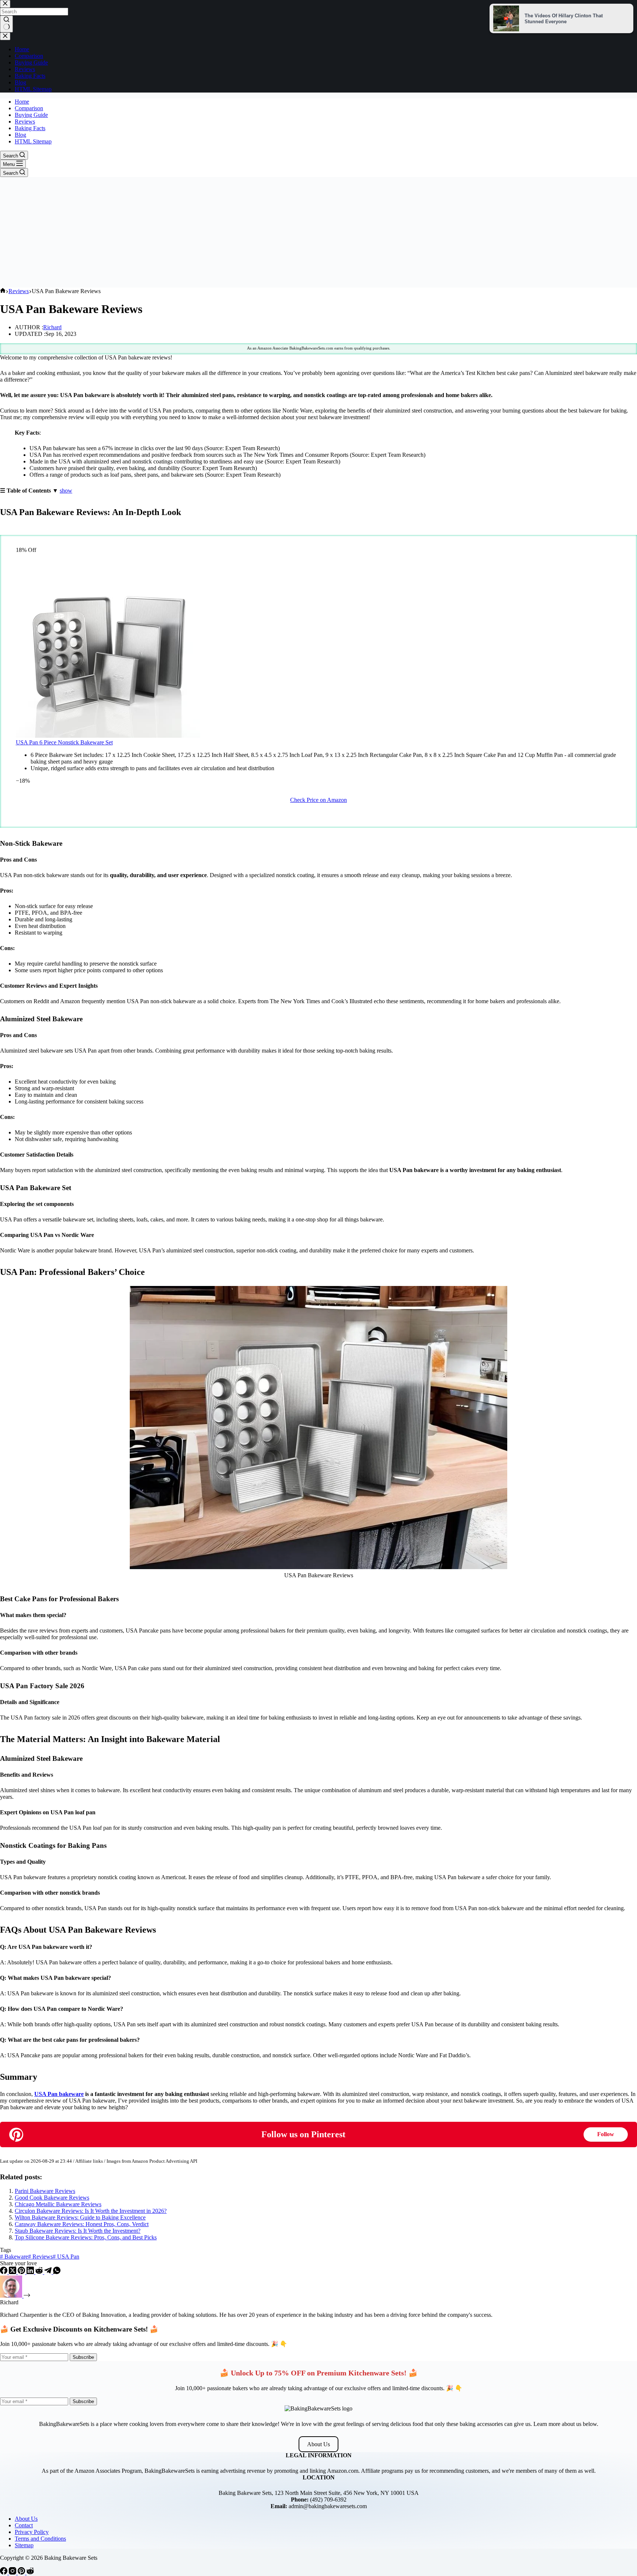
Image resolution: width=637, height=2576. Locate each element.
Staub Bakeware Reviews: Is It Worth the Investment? (78, 2231)
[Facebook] (4, 2272)
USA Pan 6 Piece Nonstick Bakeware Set (64, 742)
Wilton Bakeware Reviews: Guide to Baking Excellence (80, 2217)
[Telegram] (49, 2272)
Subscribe (83, 2357)
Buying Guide (31, 115)
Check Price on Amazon (318, 800)
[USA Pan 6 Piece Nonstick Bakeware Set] (108, 736)
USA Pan (66, 2257)
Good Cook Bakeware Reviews (52, 2198)
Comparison (29, 108)
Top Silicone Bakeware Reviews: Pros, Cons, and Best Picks (86, 2237)
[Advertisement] (318, 232)
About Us (318, 2444)
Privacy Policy (32, 2532)
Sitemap (24, 2545)
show (66, 491)
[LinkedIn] (31, 2272)
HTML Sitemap (33, 141)
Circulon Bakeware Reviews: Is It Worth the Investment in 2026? (91, 2211)
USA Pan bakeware (59, 2094)
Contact (24, 2525)
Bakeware (14, 2257)
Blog (20, 135)
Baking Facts (30, 128)
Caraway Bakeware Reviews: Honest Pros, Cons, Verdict (82, 2224)
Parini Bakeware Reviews (45, 2191)
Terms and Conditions (40, 2539)
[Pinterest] (22, 2272)
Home (22, 102)
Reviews (25, 121)
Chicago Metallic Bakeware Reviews (58, 2204)
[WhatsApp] (57, 2272)
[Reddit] (40, 2272)
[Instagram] (13, 2572)
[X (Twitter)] (13, 2272)
